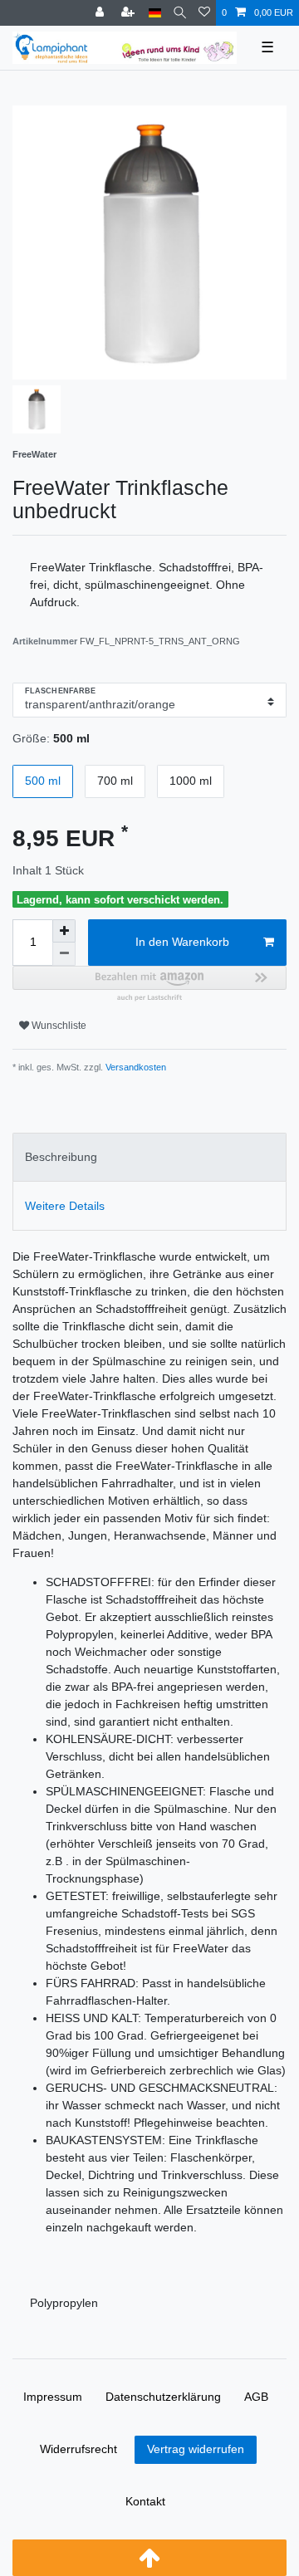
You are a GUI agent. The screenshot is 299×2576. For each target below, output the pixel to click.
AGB (256, 2397)
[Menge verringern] (64, 954)
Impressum (53, 2397)
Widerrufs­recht (78, 2449)
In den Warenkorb (182, 942)
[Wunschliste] (204, 13)
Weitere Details (65, 1206)
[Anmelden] (101, 13)
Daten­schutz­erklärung (163, 2397)
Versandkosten (135, 1067)
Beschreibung (61, 1157)
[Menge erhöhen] (64, 931)
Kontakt (145, 2501)
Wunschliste (58, 1026)
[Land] (155, 13)
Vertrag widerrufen (196, 2449)
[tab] (149, 1157)
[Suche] (180, 13)
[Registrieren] (130, 13)
